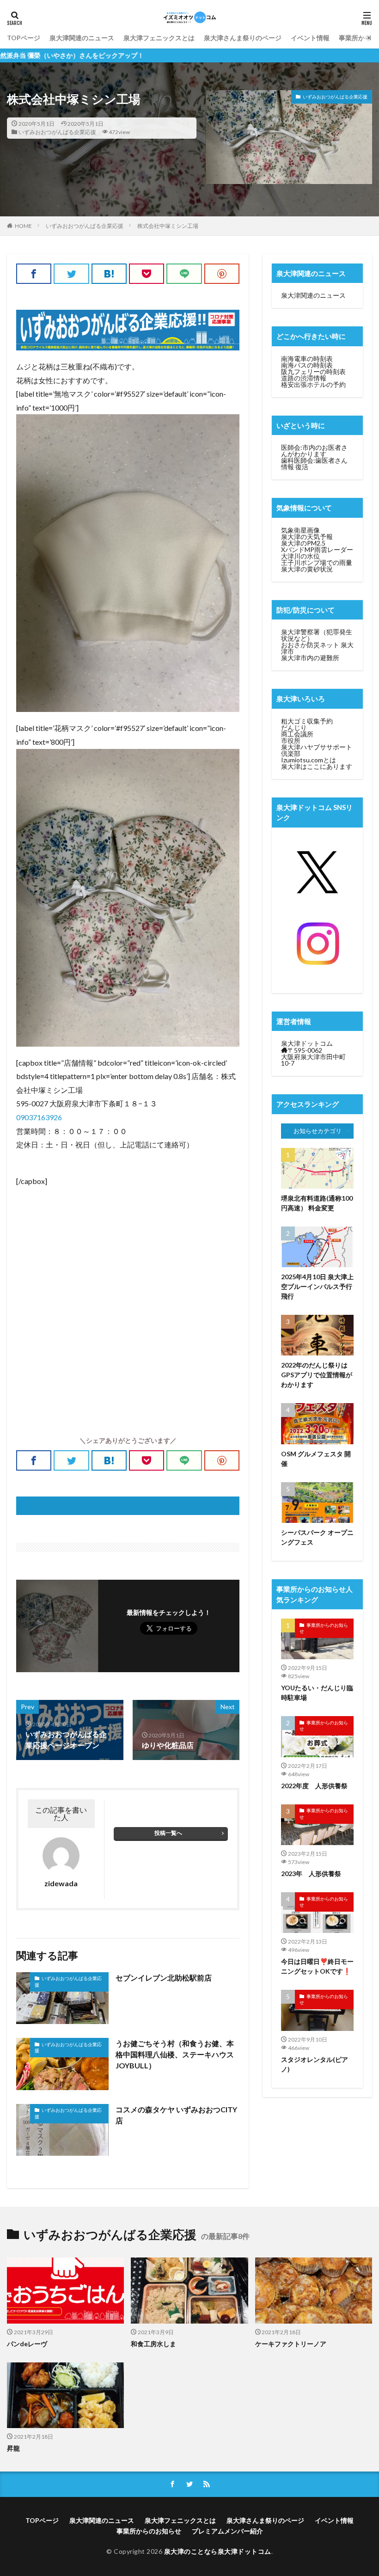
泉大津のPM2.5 (303, 543)
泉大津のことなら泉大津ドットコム (218, 2551)
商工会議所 (297, 734)
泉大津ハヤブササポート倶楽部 (317, 750)
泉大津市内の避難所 (310, 658)
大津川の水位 (300, 556)
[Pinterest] (222, 274)
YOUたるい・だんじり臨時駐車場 (317, 1693)
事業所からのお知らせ (324, 1628)
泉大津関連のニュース (82, 38)
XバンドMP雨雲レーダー (317, 549)
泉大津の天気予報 (307, 537)
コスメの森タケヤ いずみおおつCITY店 (176, 2115)
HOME (23, 226)
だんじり (294, 727)
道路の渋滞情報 (304, 378)
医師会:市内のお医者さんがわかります (314, 451)
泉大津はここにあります (317, 766)
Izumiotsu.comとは (309, 760)
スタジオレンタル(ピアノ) (315, 2064)
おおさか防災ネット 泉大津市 (317, 648)
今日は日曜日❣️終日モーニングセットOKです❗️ (317, 1966)
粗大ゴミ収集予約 (307, 721)
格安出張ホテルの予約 (313, 384)
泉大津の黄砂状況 (307, 569)
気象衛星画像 (300, 530)
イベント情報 (310, 38)
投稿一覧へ (168, 1833)
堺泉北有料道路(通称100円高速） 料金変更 (317, 1203)
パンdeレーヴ (27, 2344)
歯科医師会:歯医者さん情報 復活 (314, 463)
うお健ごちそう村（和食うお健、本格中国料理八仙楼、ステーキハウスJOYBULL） (175, 2054)
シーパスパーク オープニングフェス (317, 1537)
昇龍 (13, 2448)
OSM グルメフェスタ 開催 (316, 1459)
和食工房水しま (153, 2344)
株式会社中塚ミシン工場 (168, 226)
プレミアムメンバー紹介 (227, 2531)
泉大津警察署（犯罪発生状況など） (317, 635)
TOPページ (24, 38)
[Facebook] (34, 274)
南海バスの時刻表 (307, 365)
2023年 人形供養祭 (311, 1874)
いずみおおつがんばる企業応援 (57, 132)
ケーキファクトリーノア (291, 2344)
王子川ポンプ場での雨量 (317, 562)
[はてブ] (109, 274)
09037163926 (39, 1117)
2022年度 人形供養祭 (314, 1786)
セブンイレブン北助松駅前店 (164, 1978)
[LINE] (184, 274)
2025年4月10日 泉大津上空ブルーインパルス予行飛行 (317, 1286)
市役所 (291, 740)
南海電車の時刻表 (307, 359)
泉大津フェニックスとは (159, 38)
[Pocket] (147, 274)
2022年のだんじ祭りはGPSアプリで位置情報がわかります (317, 1375)
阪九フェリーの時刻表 (313, 371)
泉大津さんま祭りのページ (243, 38)
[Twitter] (71, 274)
